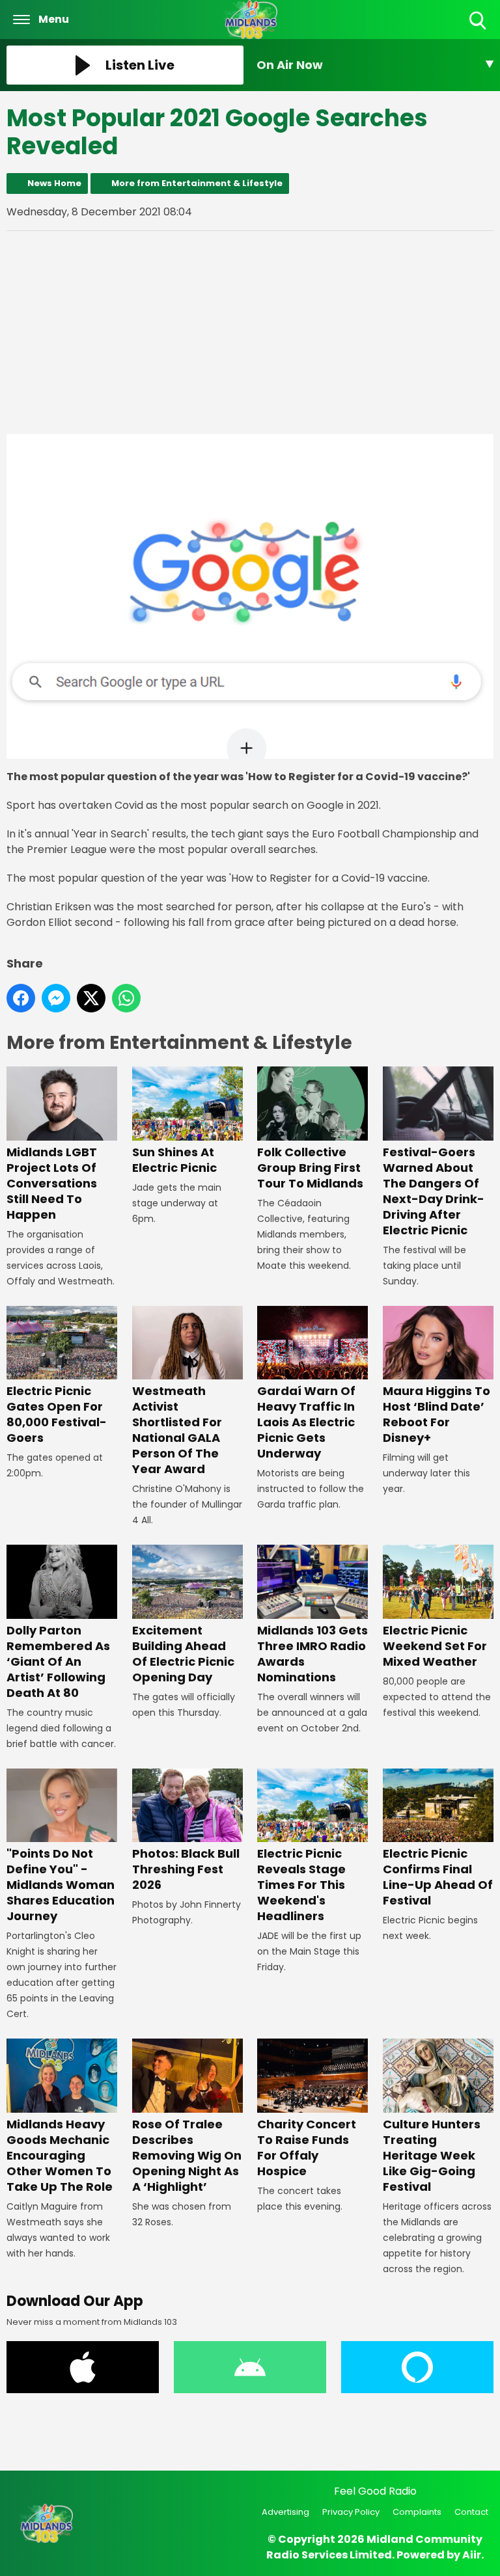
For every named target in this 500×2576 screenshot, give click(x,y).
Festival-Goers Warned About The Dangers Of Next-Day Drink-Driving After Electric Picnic (434, 1191)
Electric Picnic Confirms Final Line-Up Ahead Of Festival (438, 1877)
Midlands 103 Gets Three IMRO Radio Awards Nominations (312, 1653)
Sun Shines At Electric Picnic (174, 1159)
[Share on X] (91, 998)
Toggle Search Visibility (479, 30)
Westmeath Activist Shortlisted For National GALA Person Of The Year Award (177, 1430)
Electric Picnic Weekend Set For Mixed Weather (435, 1646)
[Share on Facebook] (21, 998)
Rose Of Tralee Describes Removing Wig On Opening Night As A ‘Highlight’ (187, 2155)
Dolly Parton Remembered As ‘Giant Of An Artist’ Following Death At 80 (58, 1661)
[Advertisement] (250, 332)
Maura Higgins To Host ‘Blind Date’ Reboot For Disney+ (437, 1414)
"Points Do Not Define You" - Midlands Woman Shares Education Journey (61, 1885)
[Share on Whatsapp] (126, 998)
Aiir (472, 2555)
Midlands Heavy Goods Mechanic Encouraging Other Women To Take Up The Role (60, 2155)
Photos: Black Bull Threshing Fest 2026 (186, 1869)
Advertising (285, 2512)
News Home (54, 183)
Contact (471, 2512)
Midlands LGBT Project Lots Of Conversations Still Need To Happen (52, 1183)
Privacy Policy (351, 2512)
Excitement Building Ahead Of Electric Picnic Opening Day (183, 1653)
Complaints (417, 2512)
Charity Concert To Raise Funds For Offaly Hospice (307, 2147)
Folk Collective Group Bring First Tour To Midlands (310, 1167)
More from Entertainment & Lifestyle (197, 183)
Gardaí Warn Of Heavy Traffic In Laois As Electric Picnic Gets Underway (306, 1422)
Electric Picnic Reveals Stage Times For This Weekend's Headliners (301, 1885)
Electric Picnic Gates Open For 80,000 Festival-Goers (57, 1414)
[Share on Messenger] (56, 998)
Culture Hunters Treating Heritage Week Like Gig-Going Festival (432, 2155)
